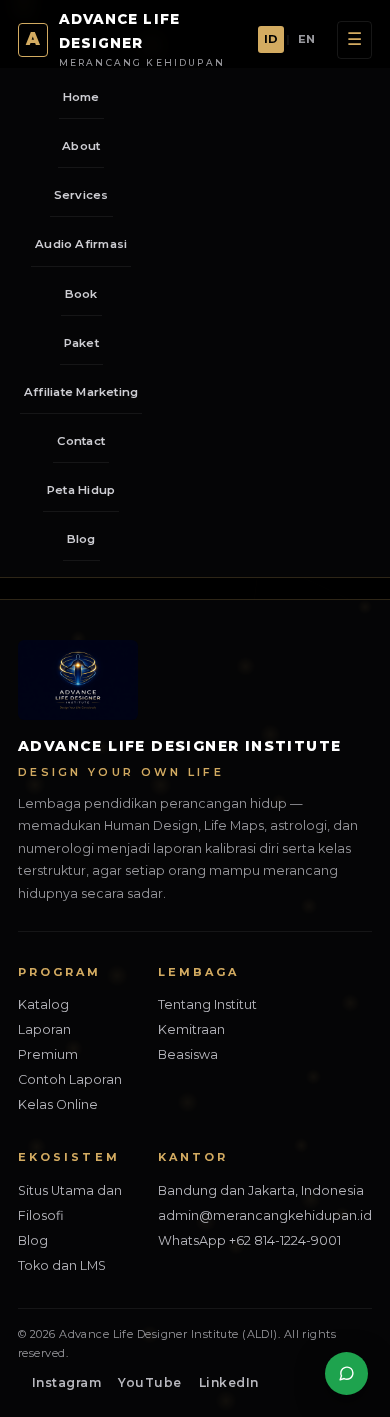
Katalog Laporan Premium (48, 1029)
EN (306, 39)
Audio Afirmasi (81, 244)
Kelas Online (58, 1104)
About (81, 146)
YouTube (149, 1382)
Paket (81, 343)
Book (81, 294)
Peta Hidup (81, 490)
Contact (81, 441)
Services (81, 195)
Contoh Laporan (70, 1079)
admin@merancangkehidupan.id (265, 1215)
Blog (81, 539)
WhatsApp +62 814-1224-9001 (249, 1240)
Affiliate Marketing (81, 392)
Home (81, 97)
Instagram (66, 1382)
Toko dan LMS (62, 1265)
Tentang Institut (207, 1004)
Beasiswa (188, 1054)
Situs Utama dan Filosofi (70, 1203)
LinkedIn (229, 1382)
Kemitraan (191, 1029)
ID (271, 39)
